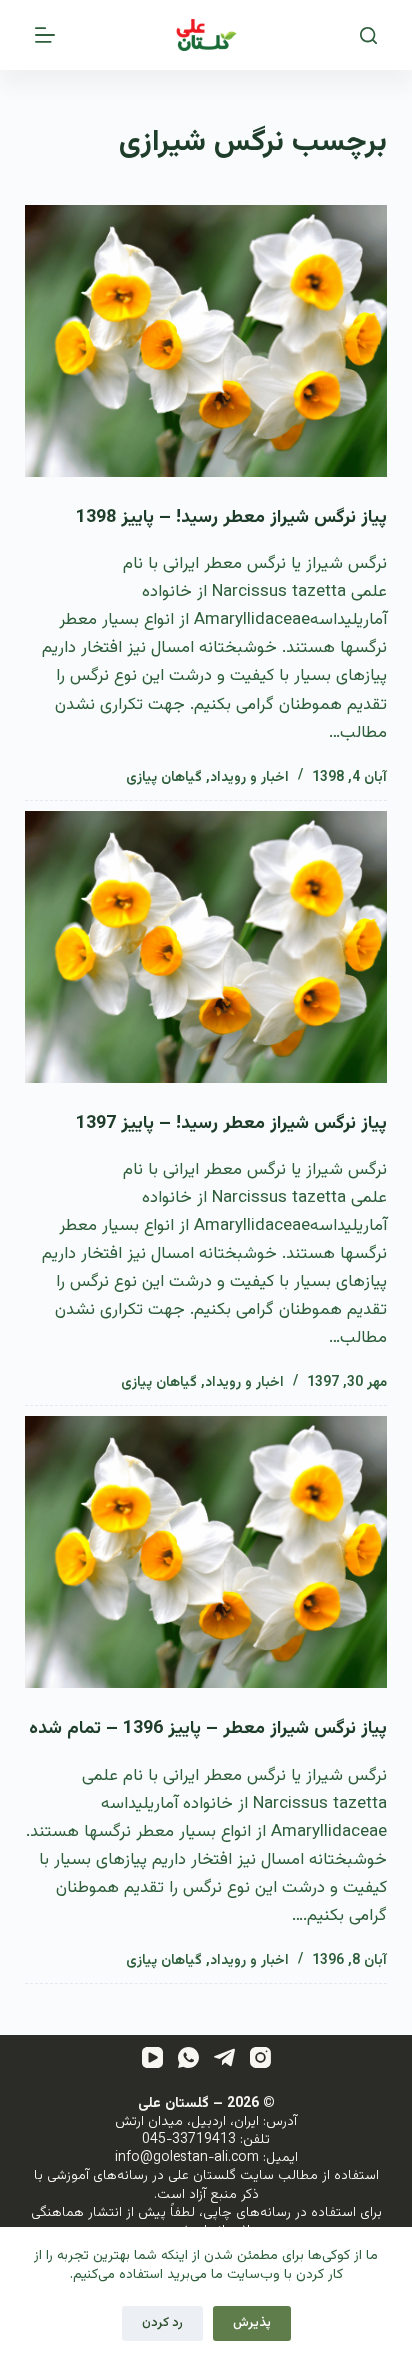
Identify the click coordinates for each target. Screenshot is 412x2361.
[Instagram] (260, 2057)
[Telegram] (224, 2057)
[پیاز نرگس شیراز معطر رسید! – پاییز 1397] (206, 947)
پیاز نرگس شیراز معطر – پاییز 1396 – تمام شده (208, 1729)
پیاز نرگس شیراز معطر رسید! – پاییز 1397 (231, 1124)
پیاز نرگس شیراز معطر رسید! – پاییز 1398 (231, 518)
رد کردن (162, 2323)
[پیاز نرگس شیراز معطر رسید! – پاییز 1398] (206, 341)
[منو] (45, 35)
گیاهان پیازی (164, 778)
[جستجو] (368, 35)
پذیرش (252, 2323)
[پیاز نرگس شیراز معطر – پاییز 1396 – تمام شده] (206, 1552)
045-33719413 (189, 2140)
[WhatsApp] (188, 2057)
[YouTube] (152, 2057)
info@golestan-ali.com (187, 2158)
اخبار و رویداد (249, 778)
